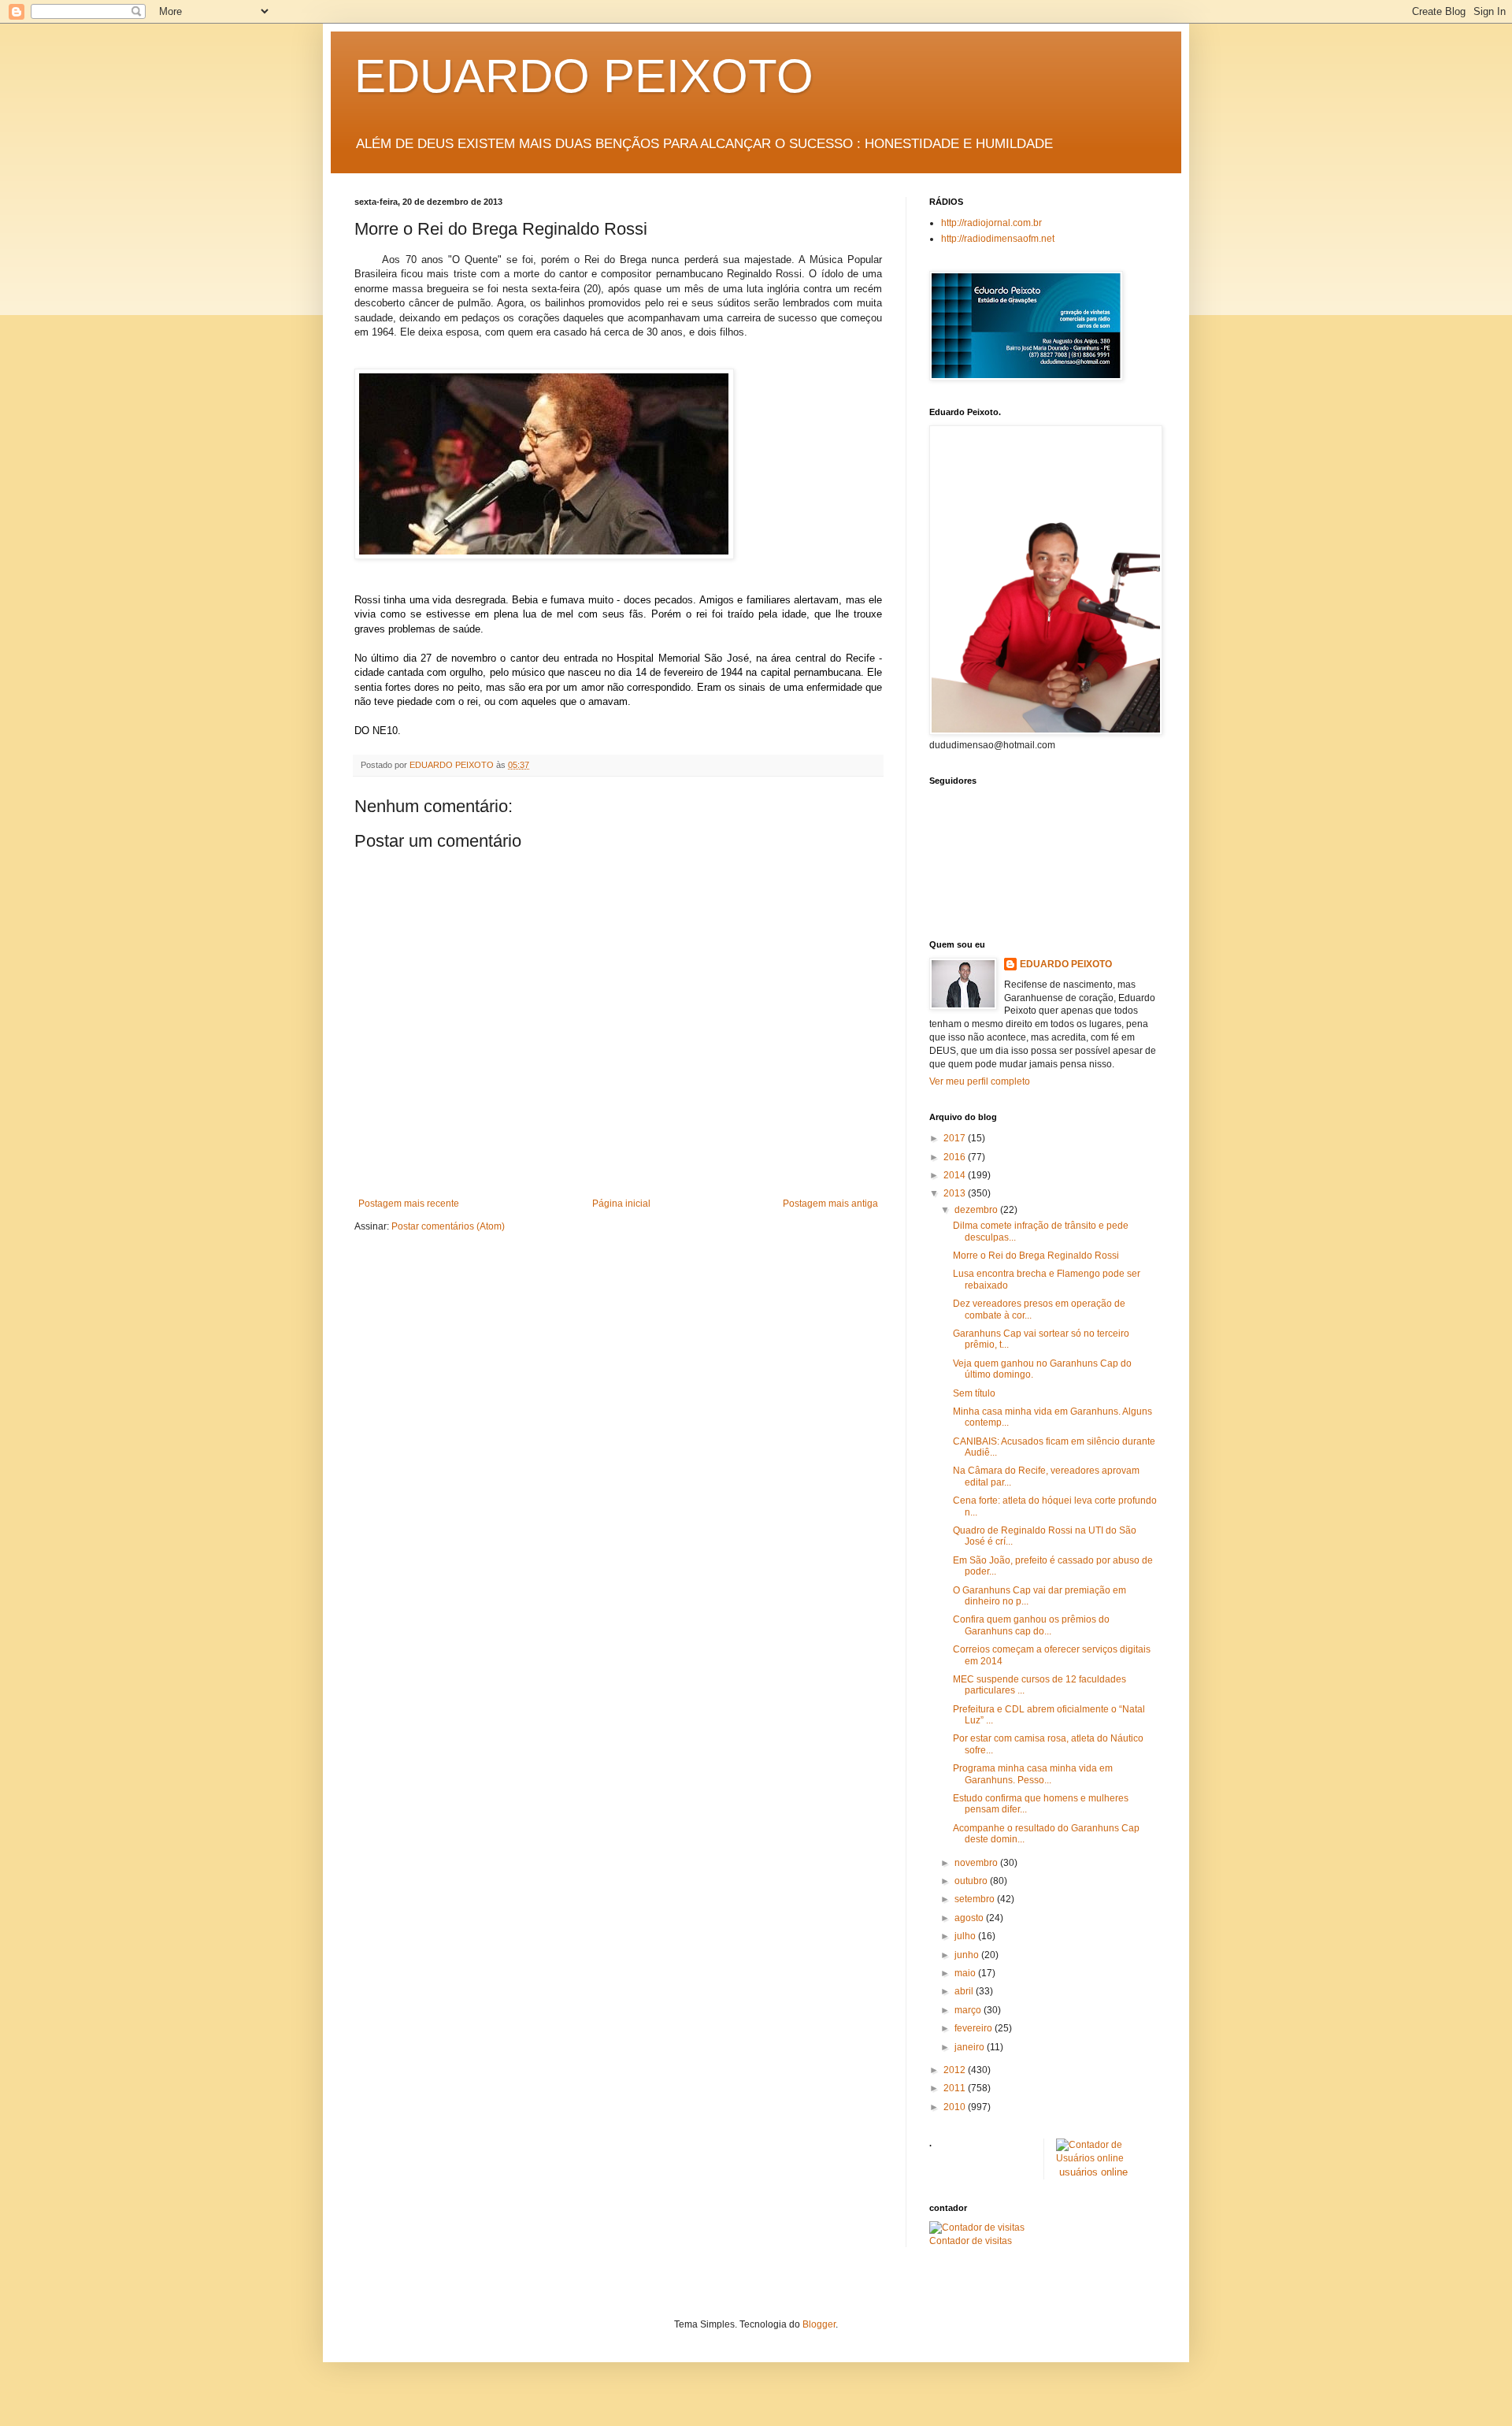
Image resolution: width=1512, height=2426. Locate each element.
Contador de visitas (971, 2241)
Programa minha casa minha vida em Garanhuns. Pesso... (1033, 1774)
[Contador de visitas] (977, 2228)
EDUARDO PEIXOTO (584, 76)
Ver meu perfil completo (980, 1081)
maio (966, 1973)
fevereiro (975, 2028)
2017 (956, 1138)
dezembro (977, 1210)
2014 (956, 1175)
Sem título (974, 1393)
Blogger (819, 2324)
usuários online (1093, 2172)
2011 (956, 2088)
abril (965, 1991)
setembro (976, 1899)
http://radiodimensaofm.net (998, 239)
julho (966, 1936)
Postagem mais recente (409, 1204)
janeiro (971, 2047)
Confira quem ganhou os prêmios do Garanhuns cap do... (1031, 1625)
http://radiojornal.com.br (991, 223)
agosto (970, 1918)
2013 (956, 1193)
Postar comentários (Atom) (448, 1226)
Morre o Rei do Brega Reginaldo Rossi (1036, 1256)
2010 (956, 2107)
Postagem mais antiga (830, 1204)
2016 (956, 1157)
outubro (972, 1881)
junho (968, 1955)
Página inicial (621, 1204)
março (969, 2010)
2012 (956, 2070)
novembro (977, 1863)
